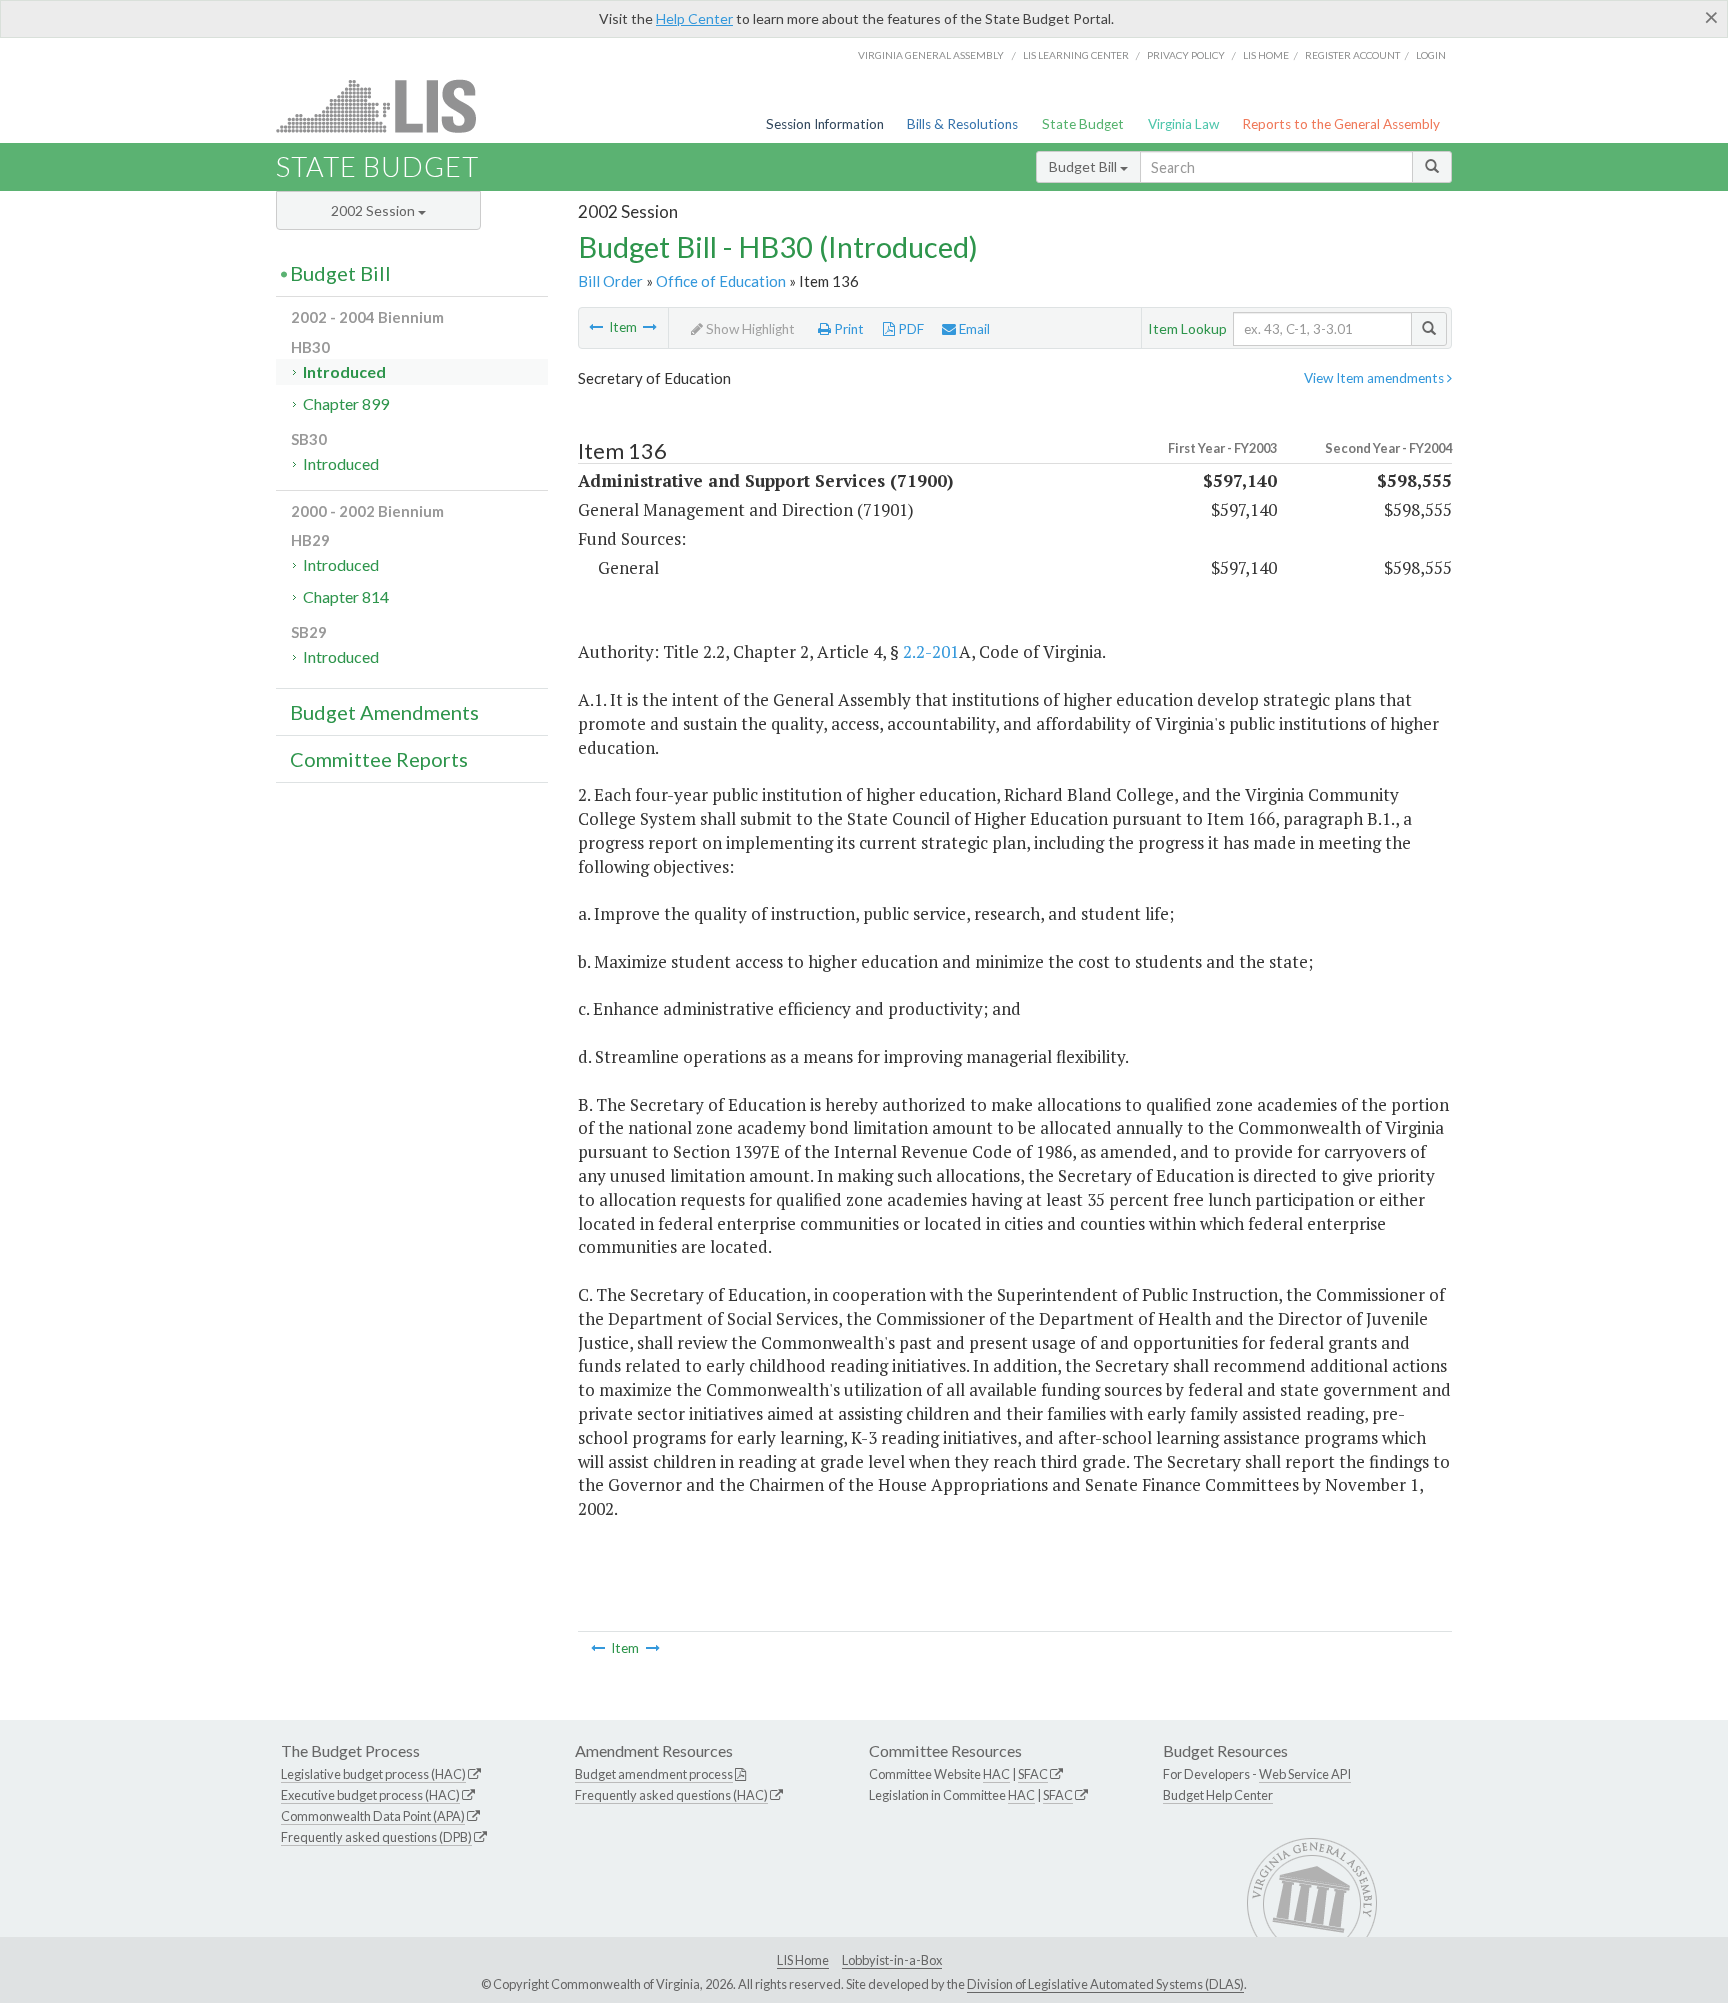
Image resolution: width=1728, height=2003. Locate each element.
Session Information (825, 124)
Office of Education (721, 281)
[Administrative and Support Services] (650, 327)
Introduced (344, 371)
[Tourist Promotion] (596, 327)
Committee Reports (379, 759)
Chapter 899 (346, 403)
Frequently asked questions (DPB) (376, 1837)
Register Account (1352, 55)
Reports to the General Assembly (1341, 124)
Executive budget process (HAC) (370, 1795)
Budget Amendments (384, 712)
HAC (996, 1774)
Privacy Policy (1186, 55)
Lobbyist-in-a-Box (892, 1960)
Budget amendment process (654, 1774)
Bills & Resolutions (962, 124)
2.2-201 (931, 651)
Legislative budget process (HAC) (373, 1774)
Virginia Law (1183, 124)
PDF (909, 329)
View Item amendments (1375, 378)
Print (847, 329)
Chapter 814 (346, 596)
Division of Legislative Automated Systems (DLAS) (1105, 1984)
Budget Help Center (1218, 1795)
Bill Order (610, 281)
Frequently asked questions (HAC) (671, 1795)
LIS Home (803, 1960)
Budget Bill (1084, 166)
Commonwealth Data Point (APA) (373, 1816)
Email (973, 329)
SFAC (1033, 1774)
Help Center (694, 18)
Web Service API (1305, 1774)
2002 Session (374, 210)
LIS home (1266, 55)
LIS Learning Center (1076, 55)
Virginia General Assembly (931, 55)
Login (1431, 55)
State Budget (1083, 124)
